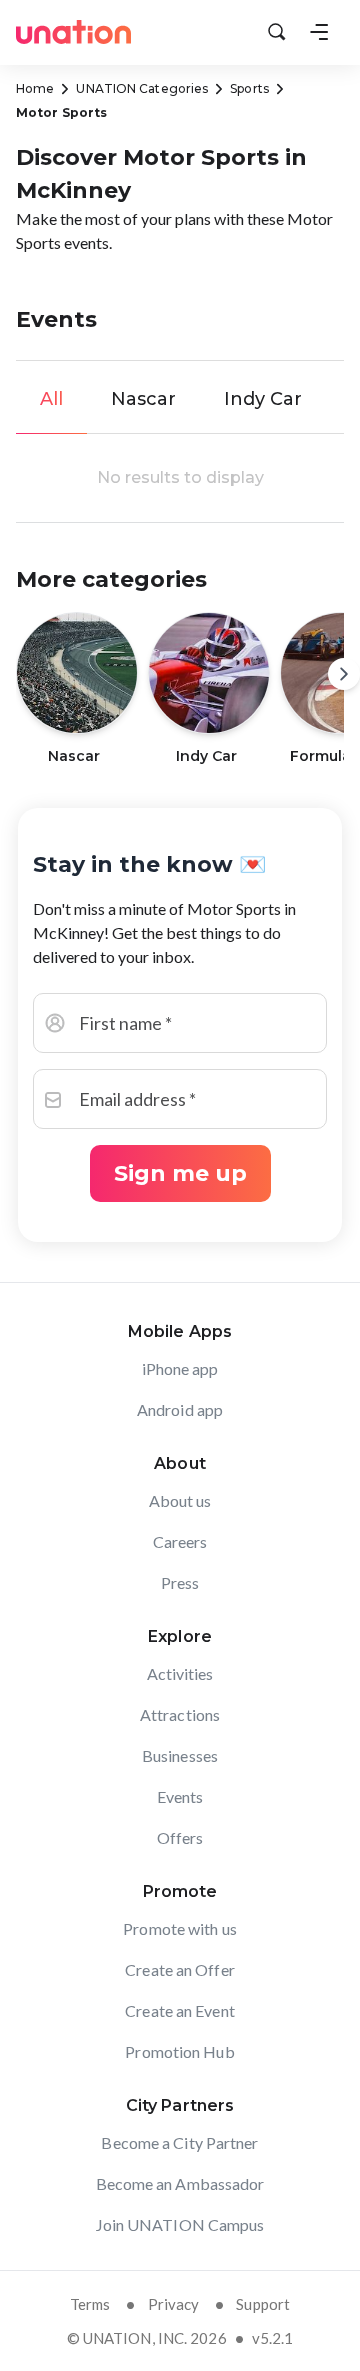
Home (35, 88)
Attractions (180, 1714)
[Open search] (277, 32)
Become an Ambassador (180, 2183)
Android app (180, 1409)
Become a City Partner (179, 2142)
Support (263, 2304)
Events (180, 1796)
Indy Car (263, 399)
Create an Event (180, 2010)
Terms (90, 2304)
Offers (180, 1837)
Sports (249, 88)
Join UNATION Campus (180, 2224)
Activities (180, 1673)
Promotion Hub (179, 2051)
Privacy (174, 2304)
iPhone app (180, 1368)
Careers (180, 1541)
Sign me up (180, 1173)
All (51, 399)
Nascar (143, 399)
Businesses (180, 1755)
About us (180, 1500)
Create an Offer (180, 1969)
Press (180, 1582)
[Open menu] (319, 32)
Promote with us (180, 1928)
